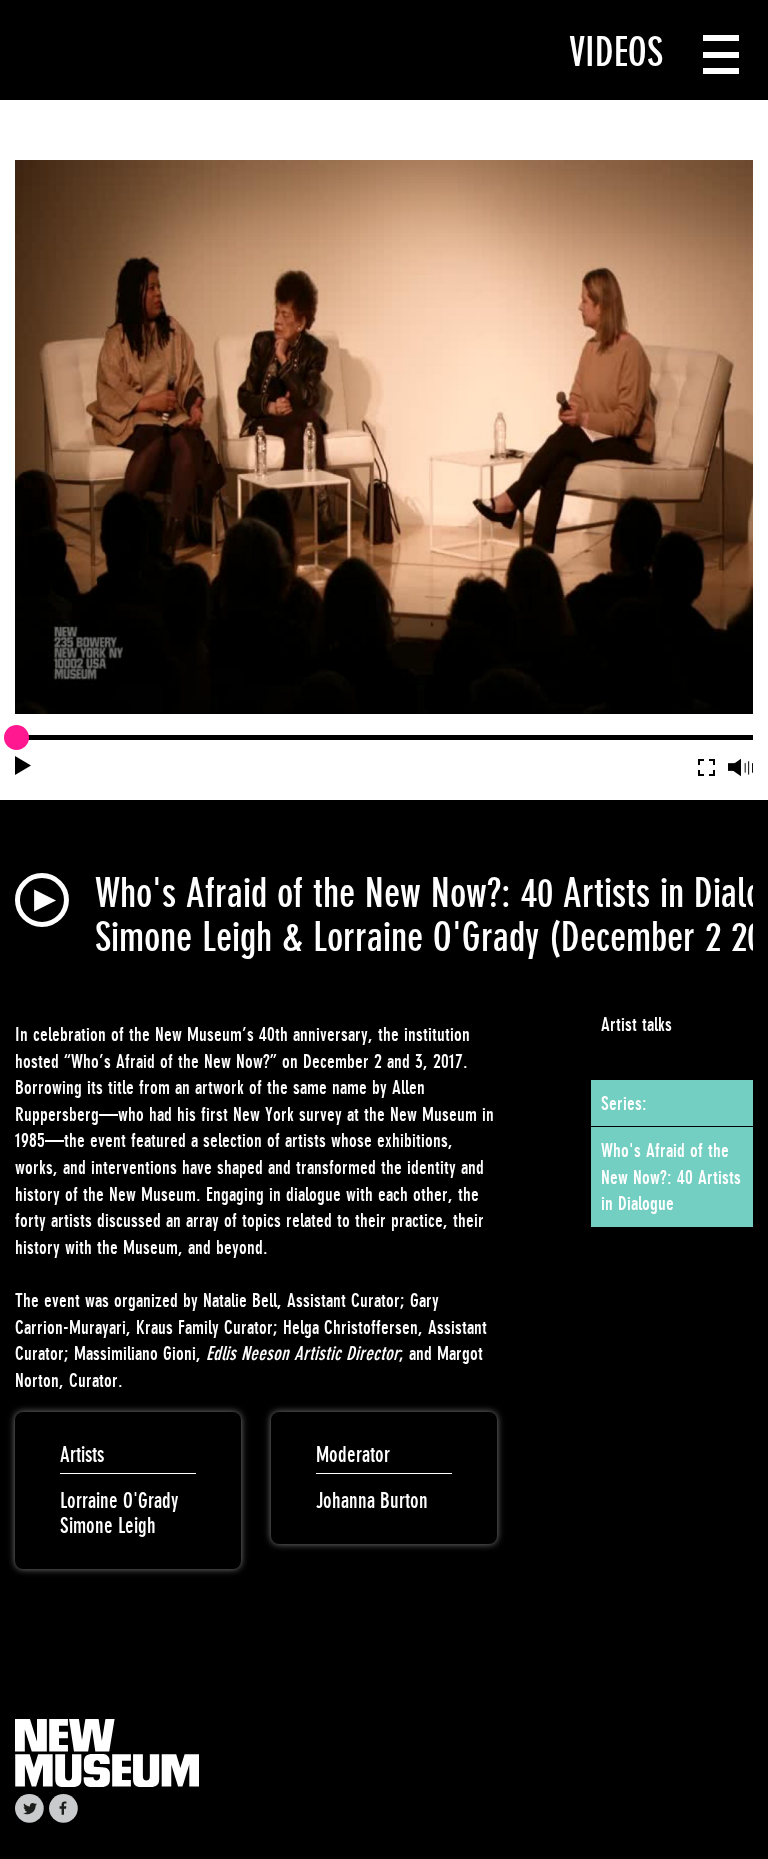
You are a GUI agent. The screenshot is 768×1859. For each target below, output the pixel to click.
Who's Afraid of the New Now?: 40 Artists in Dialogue (671, 1176)
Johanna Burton (372, 1500)
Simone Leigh (108, 1525)
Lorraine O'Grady (119, 1500)
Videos (616, 52)
